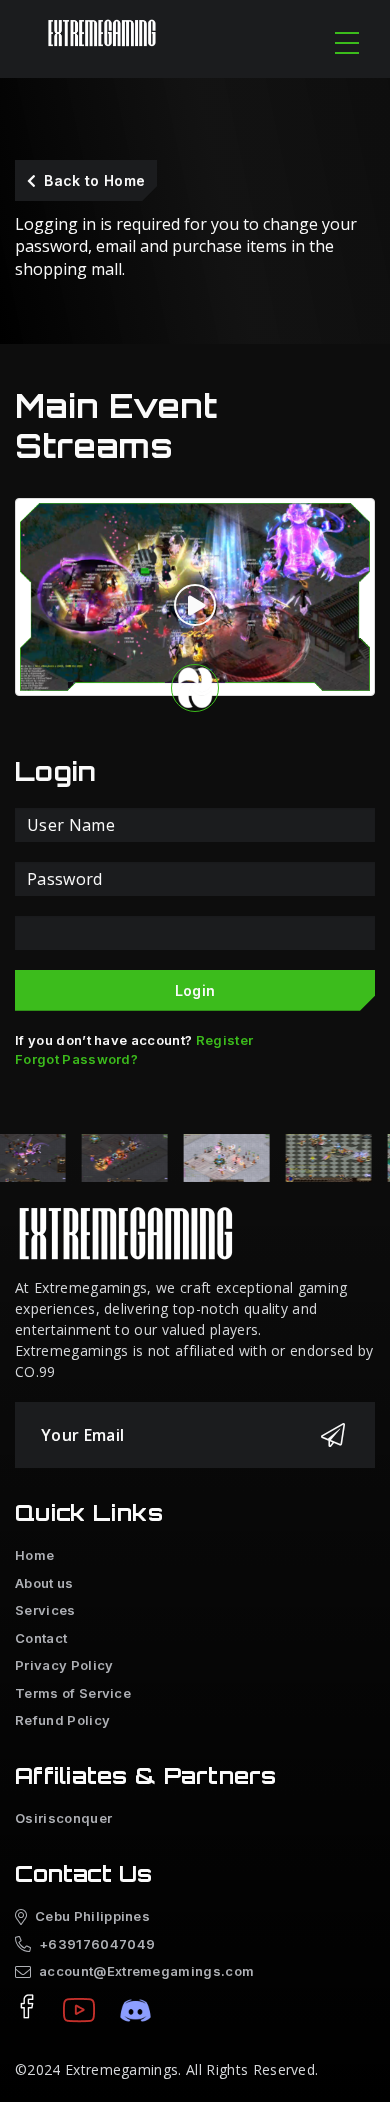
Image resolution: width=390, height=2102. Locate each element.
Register (225, 1040)
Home (34, 1555)
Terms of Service (73, 1693)
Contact (41, 1638)
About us (44, 1583)
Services (45, 1610)
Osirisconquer (63, 1818)
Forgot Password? (76, 1059)
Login (195, 990)
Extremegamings (121, 2069)
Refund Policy (62, 1720)
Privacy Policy (64, 1665)
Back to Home (94, 180)
